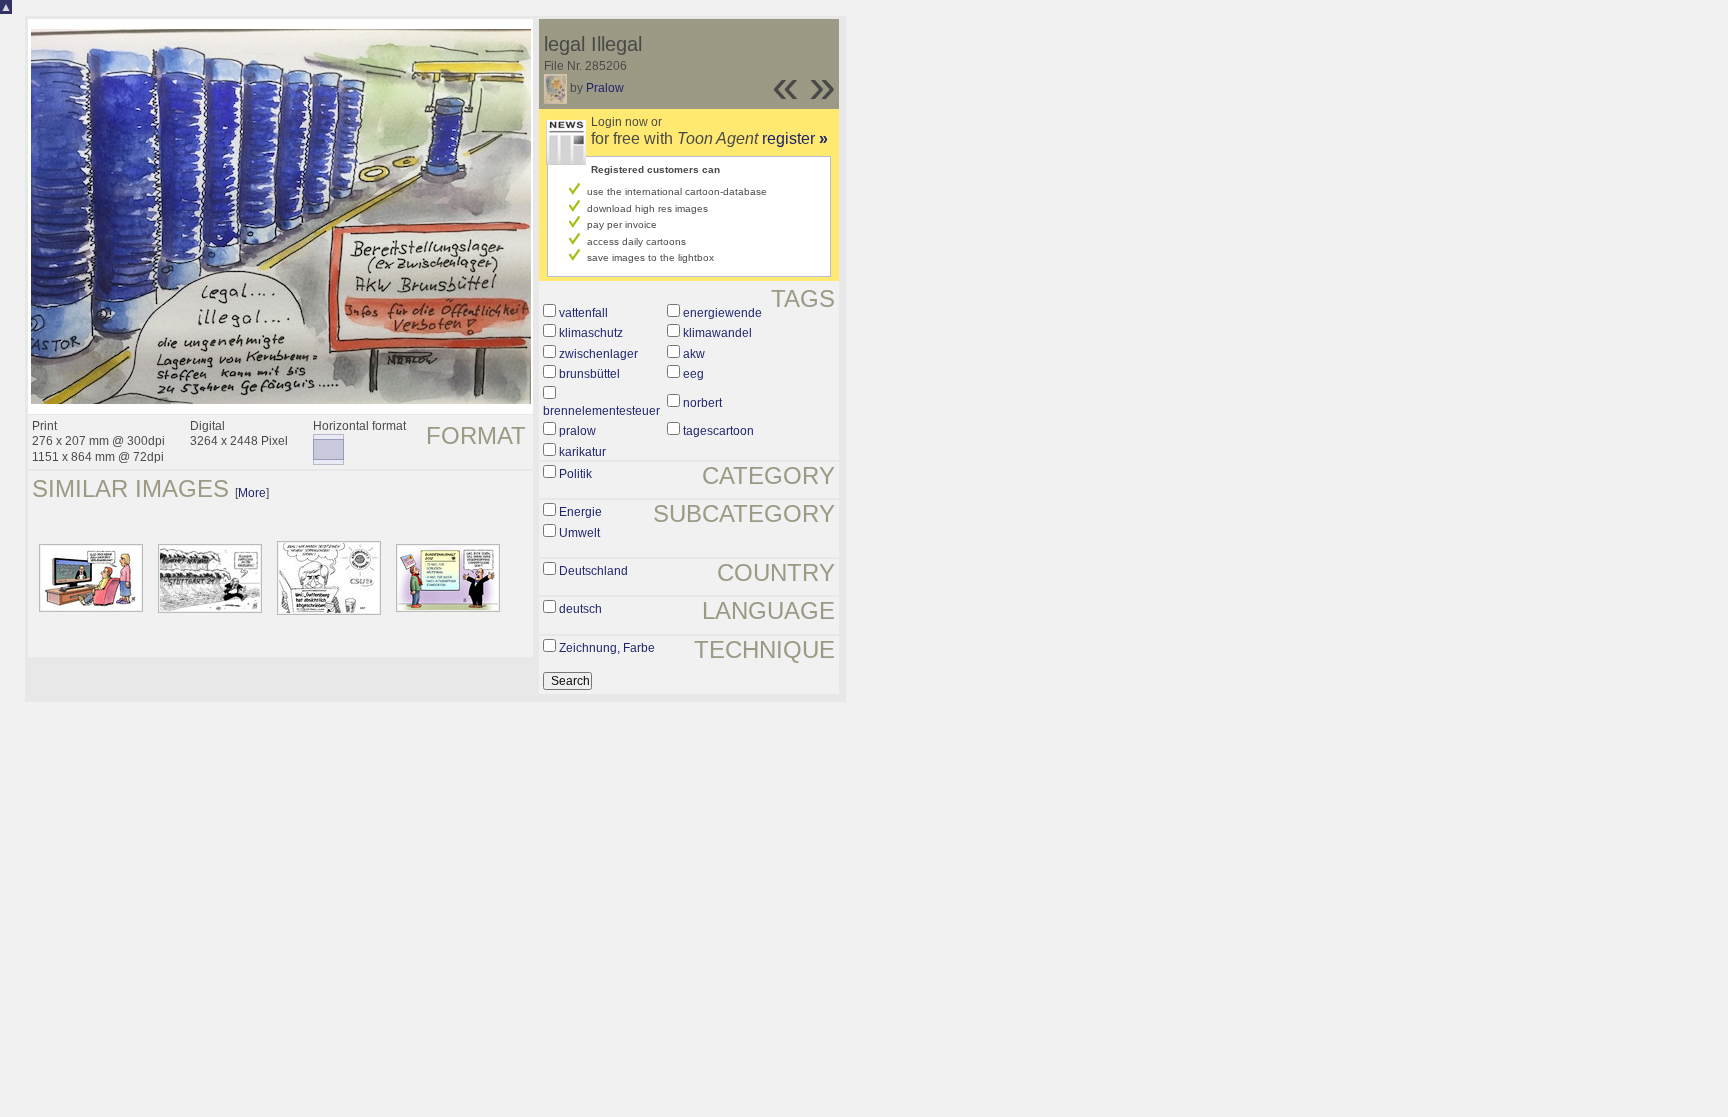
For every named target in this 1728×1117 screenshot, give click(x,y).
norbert (702, 403)
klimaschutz (591, 333)
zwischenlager (598, 354)
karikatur (582, 452)
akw (694, 354)
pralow (577, 431)
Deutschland (593, 571)
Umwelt (579, 533)
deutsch (580, 609)
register (795, 138)
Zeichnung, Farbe (607, 648)
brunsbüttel (589, 374)
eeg (693, 374)
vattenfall (583, 313)
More (252, 493)
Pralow (605, 88)
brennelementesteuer (601, 411)
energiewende (722, 313)
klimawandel (717, 333)
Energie (580, 512)
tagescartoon (718, 431)
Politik (575, 474)
